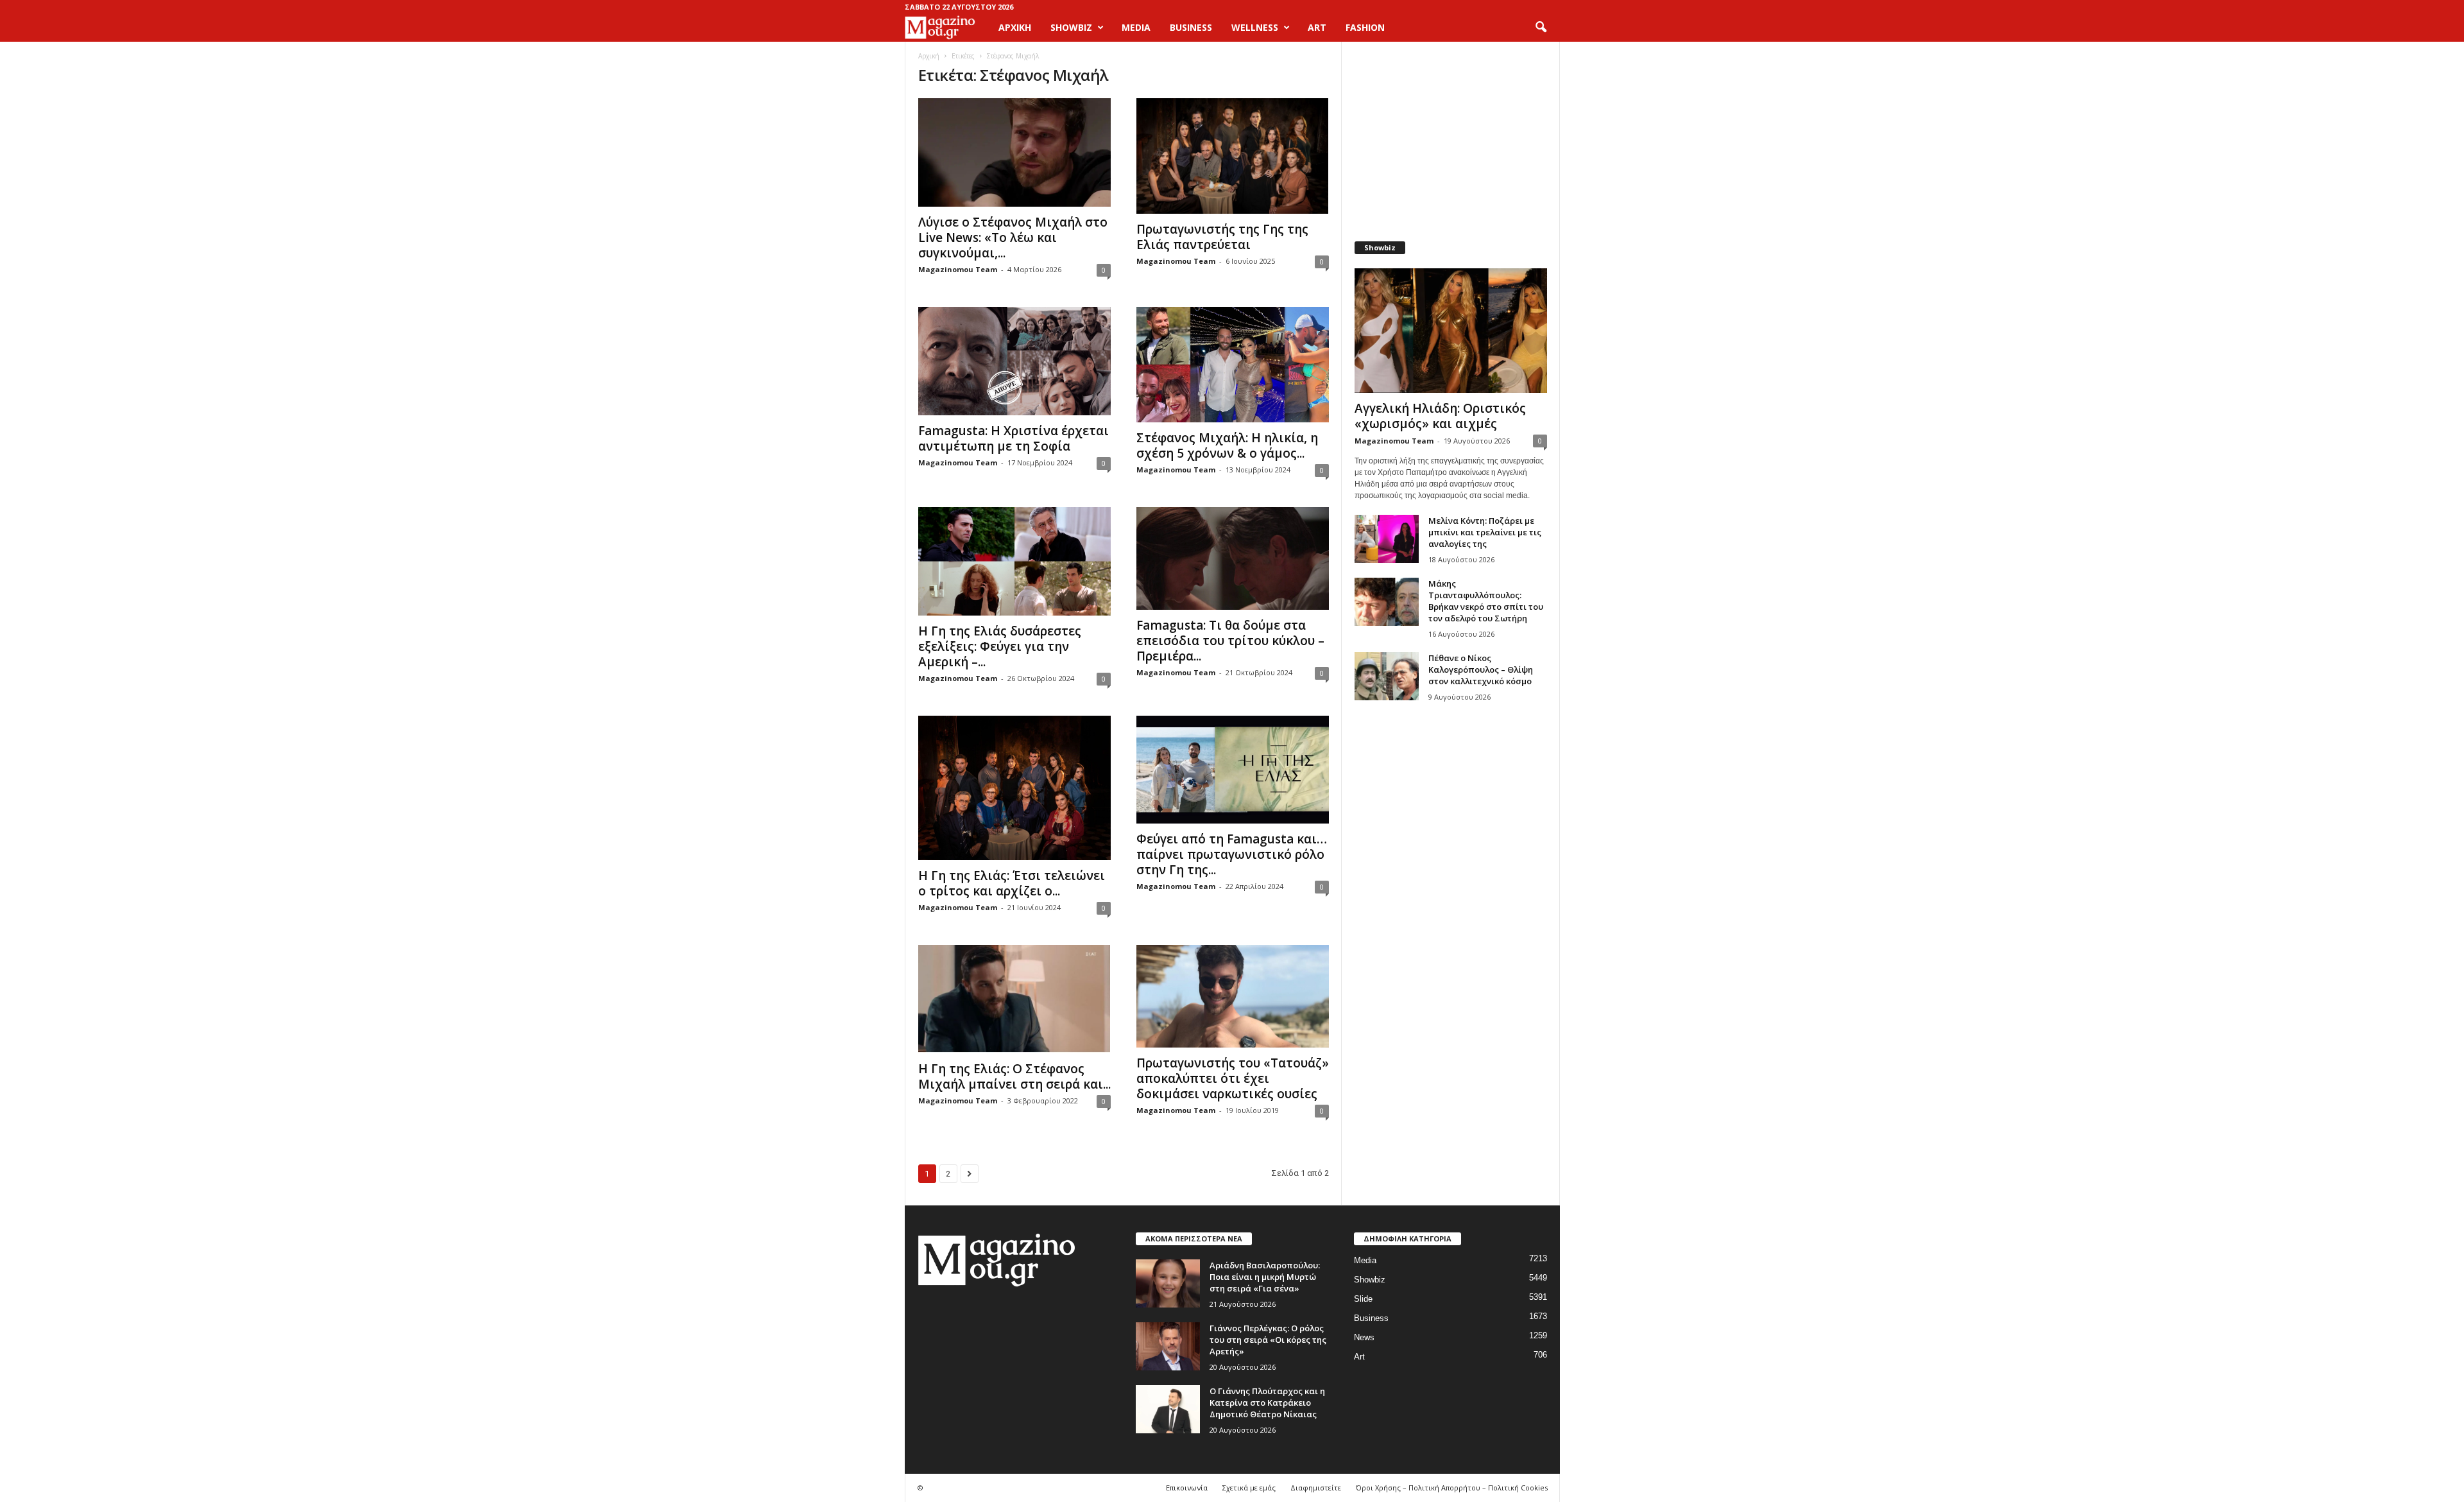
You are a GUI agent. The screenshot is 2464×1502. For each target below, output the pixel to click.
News (1364, 1337)
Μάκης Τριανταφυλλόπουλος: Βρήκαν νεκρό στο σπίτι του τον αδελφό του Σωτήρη (1486, 601)
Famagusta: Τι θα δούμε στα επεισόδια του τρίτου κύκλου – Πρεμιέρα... (1230, 641)
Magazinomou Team (958, 269)
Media (1365, 1260)
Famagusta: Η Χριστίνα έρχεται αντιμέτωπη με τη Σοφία (1014, 438)
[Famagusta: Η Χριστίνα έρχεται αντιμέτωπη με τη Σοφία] (1014, 361)
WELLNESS (1255, 27)
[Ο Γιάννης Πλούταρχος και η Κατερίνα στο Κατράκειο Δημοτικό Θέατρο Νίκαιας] (1168, 1409)
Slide (1363, 1299)
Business (1371, 1318)
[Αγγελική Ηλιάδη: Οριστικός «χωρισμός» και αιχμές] (1451, 331)
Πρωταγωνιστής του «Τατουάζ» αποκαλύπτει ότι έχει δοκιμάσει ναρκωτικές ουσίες (1233, 1078)
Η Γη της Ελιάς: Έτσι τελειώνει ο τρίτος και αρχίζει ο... (1012, 883)
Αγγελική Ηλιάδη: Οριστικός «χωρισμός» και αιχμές (1440, 416)
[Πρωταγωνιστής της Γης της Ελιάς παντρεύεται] (1233, 156)
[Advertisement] (1450, 135)
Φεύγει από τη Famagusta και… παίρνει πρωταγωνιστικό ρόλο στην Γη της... (1232, 854)
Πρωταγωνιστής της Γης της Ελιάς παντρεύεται (1222, 237)
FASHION (1365, 27)
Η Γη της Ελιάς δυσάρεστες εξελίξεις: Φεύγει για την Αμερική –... (1000, 646)
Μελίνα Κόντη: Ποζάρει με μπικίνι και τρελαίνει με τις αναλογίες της (1485, 532)
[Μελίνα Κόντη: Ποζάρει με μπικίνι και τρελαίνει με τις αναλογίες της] (1387, 539)
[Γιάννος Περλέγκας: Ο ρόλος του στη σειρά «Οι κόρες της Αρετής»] (1168, 1346)
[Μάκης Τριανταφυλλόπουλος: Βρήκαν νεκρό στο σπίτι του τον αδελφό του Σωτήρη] (1387, 602)
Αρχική (1015, 27)
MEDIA (1136, 27)
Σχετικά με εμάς (1249, 1488)
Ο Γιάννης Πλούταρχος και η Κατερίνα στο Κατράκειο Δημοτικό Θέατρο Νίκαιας (1267, 1403)
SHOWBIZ (1071, 27)
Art (1359, 1357)
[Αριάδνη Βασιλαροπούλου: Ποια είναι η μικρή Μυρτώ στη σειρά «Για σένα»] (1168, 1283)
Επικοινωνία (1187, 1488)
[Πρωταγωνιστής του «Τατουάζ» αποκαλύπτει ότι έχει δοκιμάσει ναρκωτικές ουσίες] (1233, 996)
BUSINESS (1191, 27)
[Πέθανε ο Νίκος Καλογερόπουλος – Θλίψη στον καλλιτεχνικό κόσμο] (1387, 676)
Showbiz (1370, 1280)
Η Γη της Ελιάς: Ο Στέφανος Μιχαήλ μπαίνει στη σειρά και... (1014, 1076)
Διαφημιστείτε (1316, 1488)
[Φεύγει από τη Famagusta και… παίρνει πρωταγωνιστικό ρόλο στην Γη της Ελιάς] (1233, 770)
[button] (1541, 28)
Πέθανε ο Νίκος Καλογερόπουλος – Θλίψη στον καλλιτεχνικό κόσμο (1481, 669)
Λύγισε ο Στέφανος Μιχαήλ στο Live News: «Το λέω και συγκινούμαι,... (1013, 237)
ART (1317, 27)
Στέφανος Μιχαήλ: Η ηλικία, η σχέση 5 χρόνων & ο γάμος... (1227, 445)
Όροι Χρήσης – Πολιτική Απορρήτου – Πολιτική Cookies (1452, 1488)
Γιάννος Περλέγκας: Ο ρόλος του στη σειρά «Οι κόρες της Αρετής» (1268, 1340)
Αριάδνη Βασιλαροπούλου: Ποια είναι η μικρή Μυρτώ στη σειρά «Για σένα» (1265, 1277)
